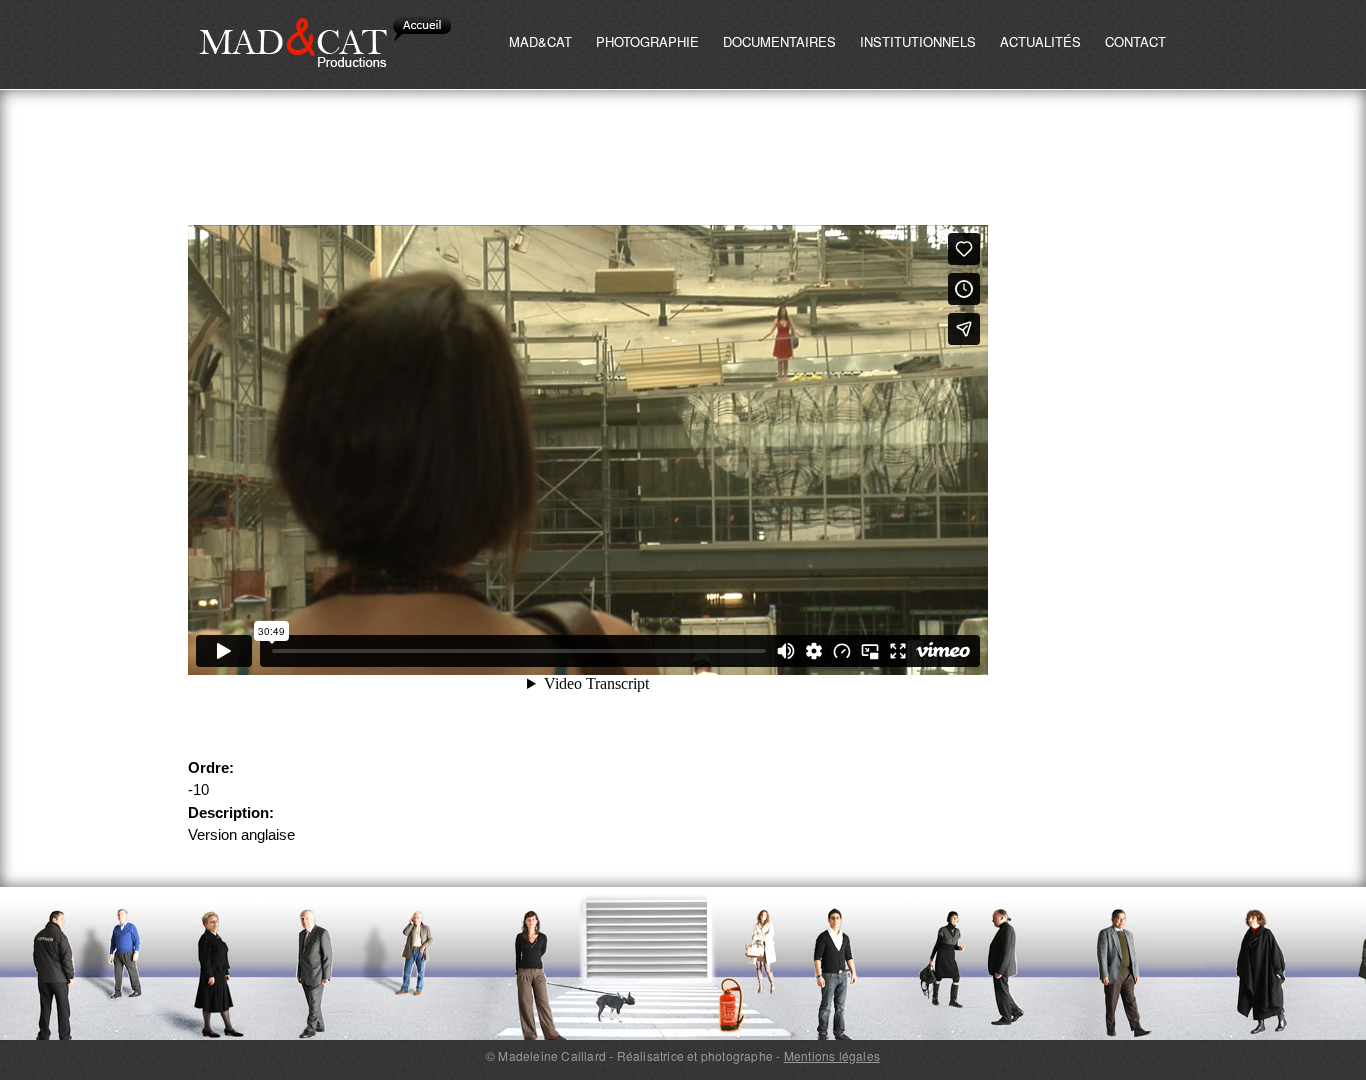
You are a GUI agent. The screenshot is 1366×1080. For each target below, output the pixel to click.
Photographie (647, 41)
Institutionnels (918, 41)
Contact (1135, 41)
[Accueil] (327, 44)
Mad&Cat (540, 41)
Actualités (1040, 41)
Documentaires (779, 41)
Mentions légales (832, 1055)
